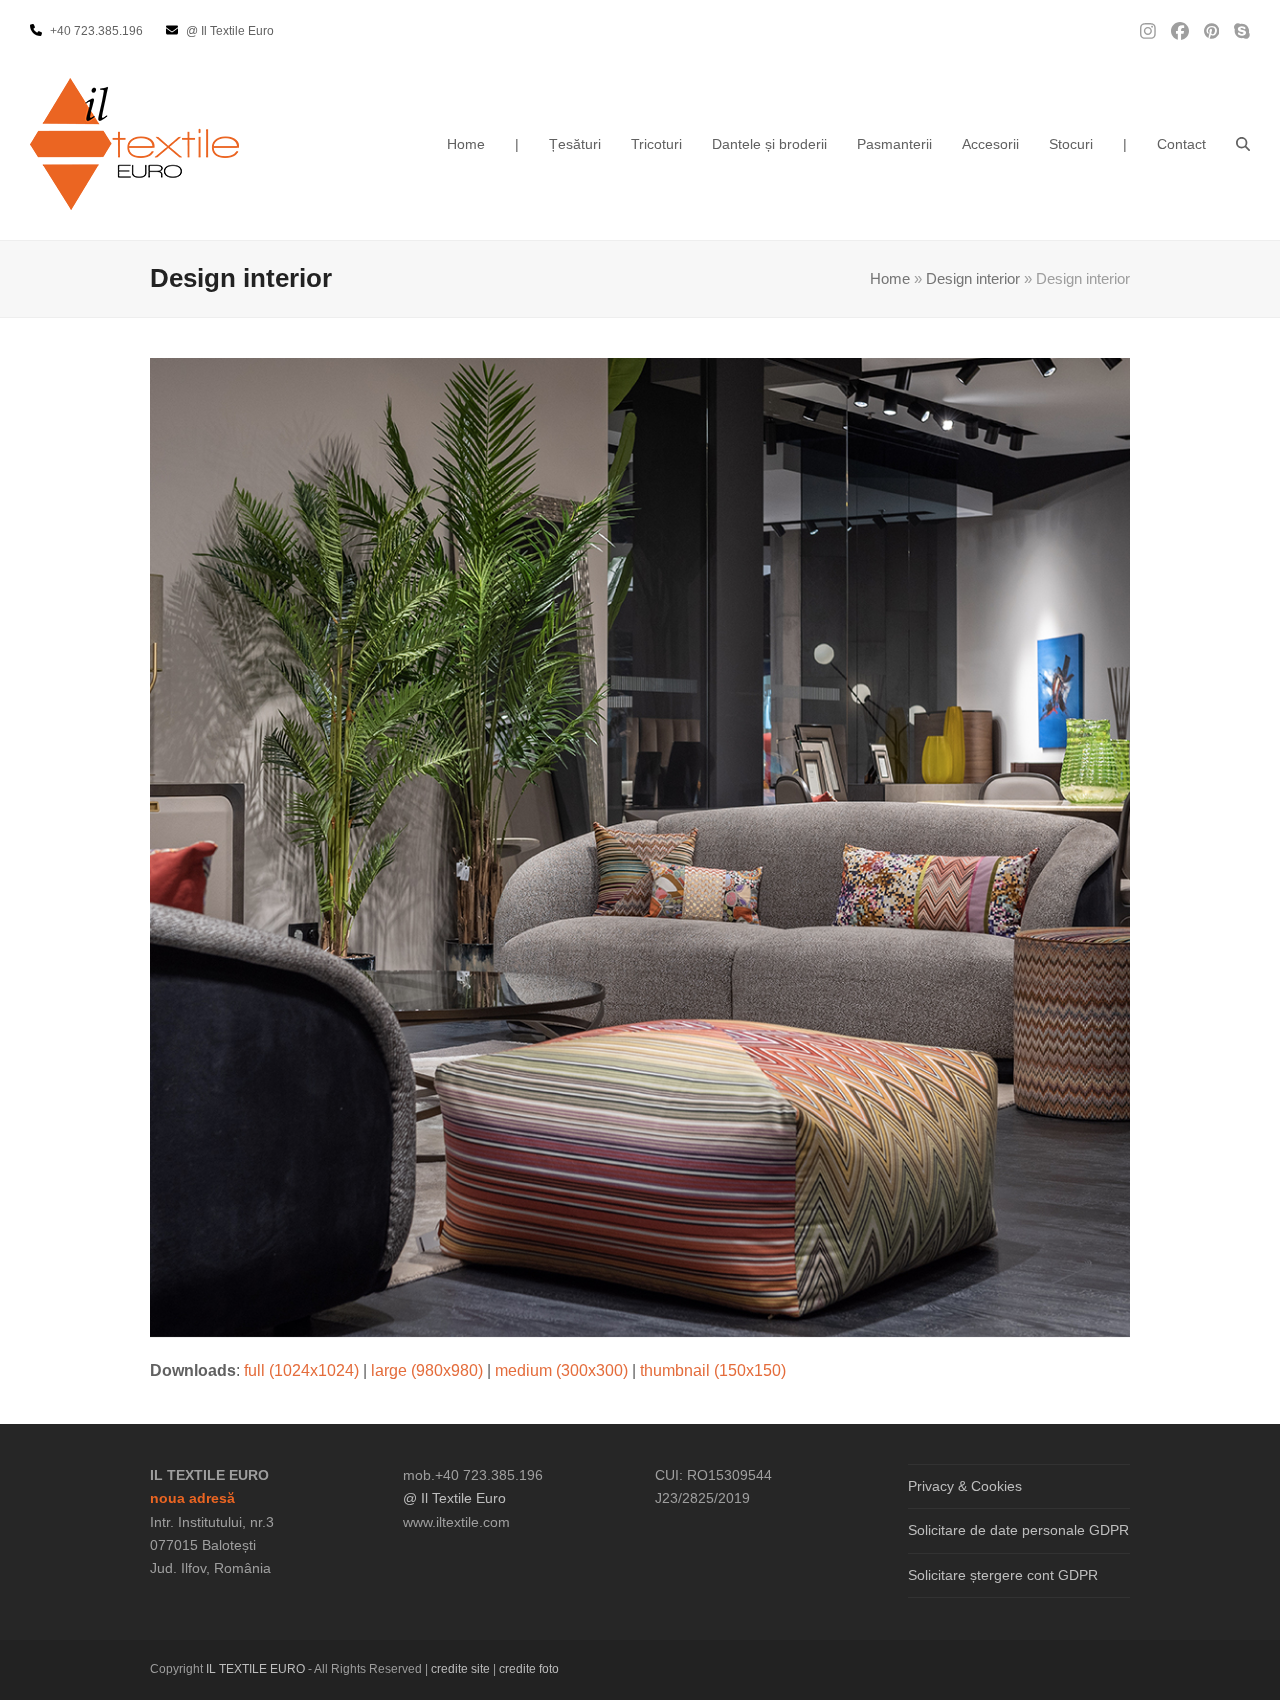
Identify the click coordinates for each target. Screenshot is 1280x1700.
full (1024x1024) (301, 1370)
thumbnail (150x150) (713, 1370)
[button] (1243, 144)
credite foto (529, 1669)
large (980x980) (427, 1370)
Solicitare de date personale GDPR (1018, 1530)
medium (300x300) (561, 1370)
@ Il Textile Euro (454, 1498)
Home (890, 279)
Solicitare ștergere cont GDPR (1003, 1575)
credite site (460, 1669)
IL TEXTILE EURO (257, 1669)
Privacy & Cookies (965, 1486)
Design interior (973, 279)
